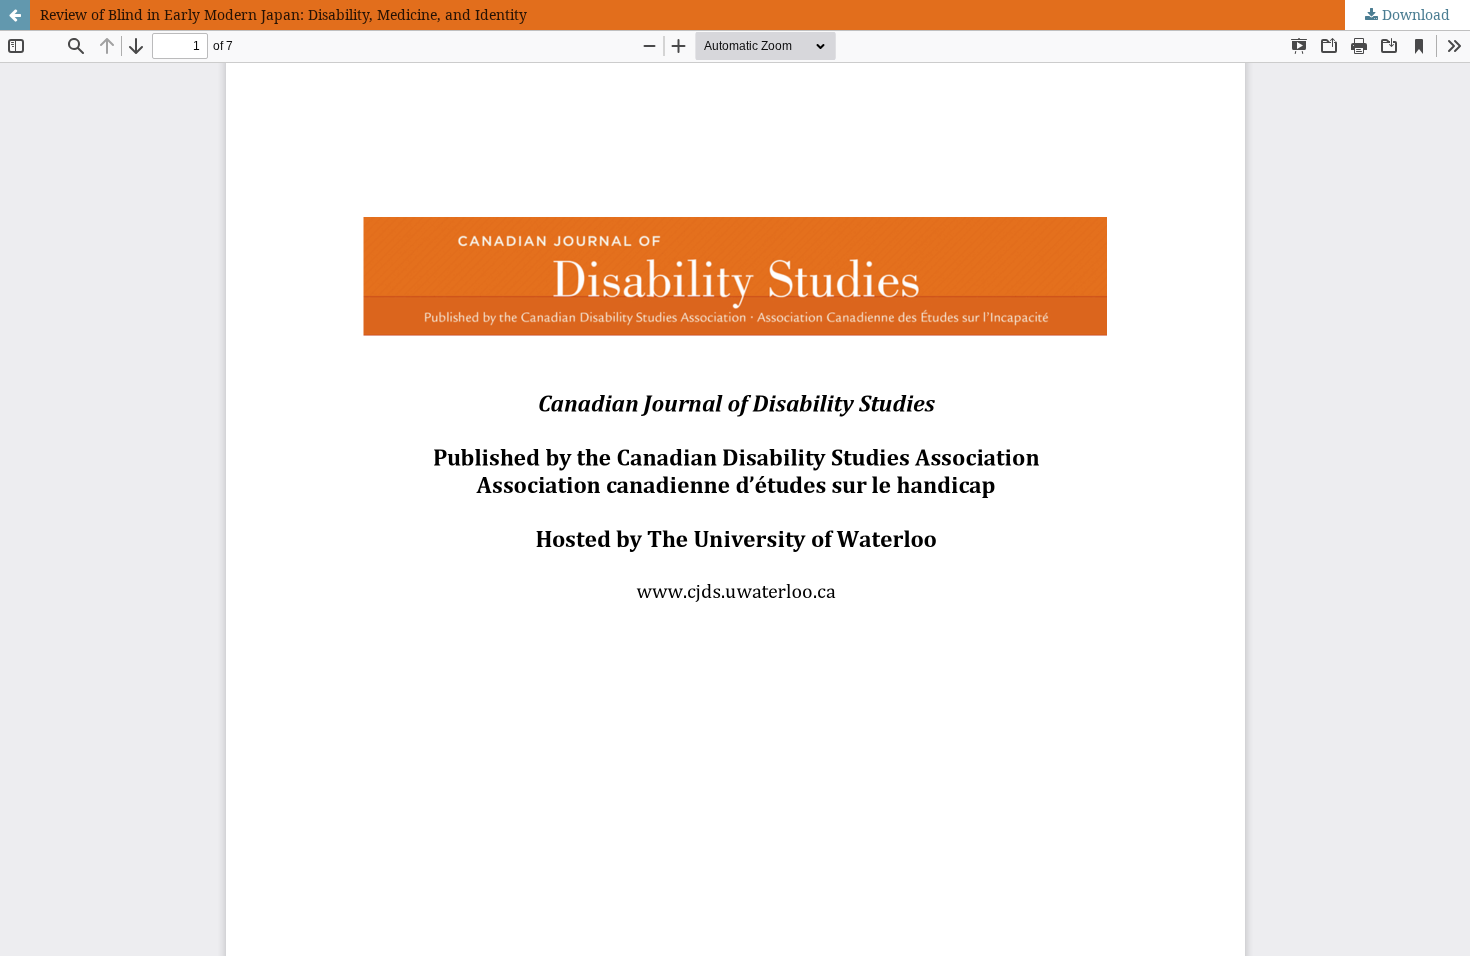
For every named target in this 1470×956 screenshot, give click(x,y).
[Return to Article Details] (15, 15)
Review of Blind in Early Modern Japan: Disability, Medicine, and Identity (283, 14)
